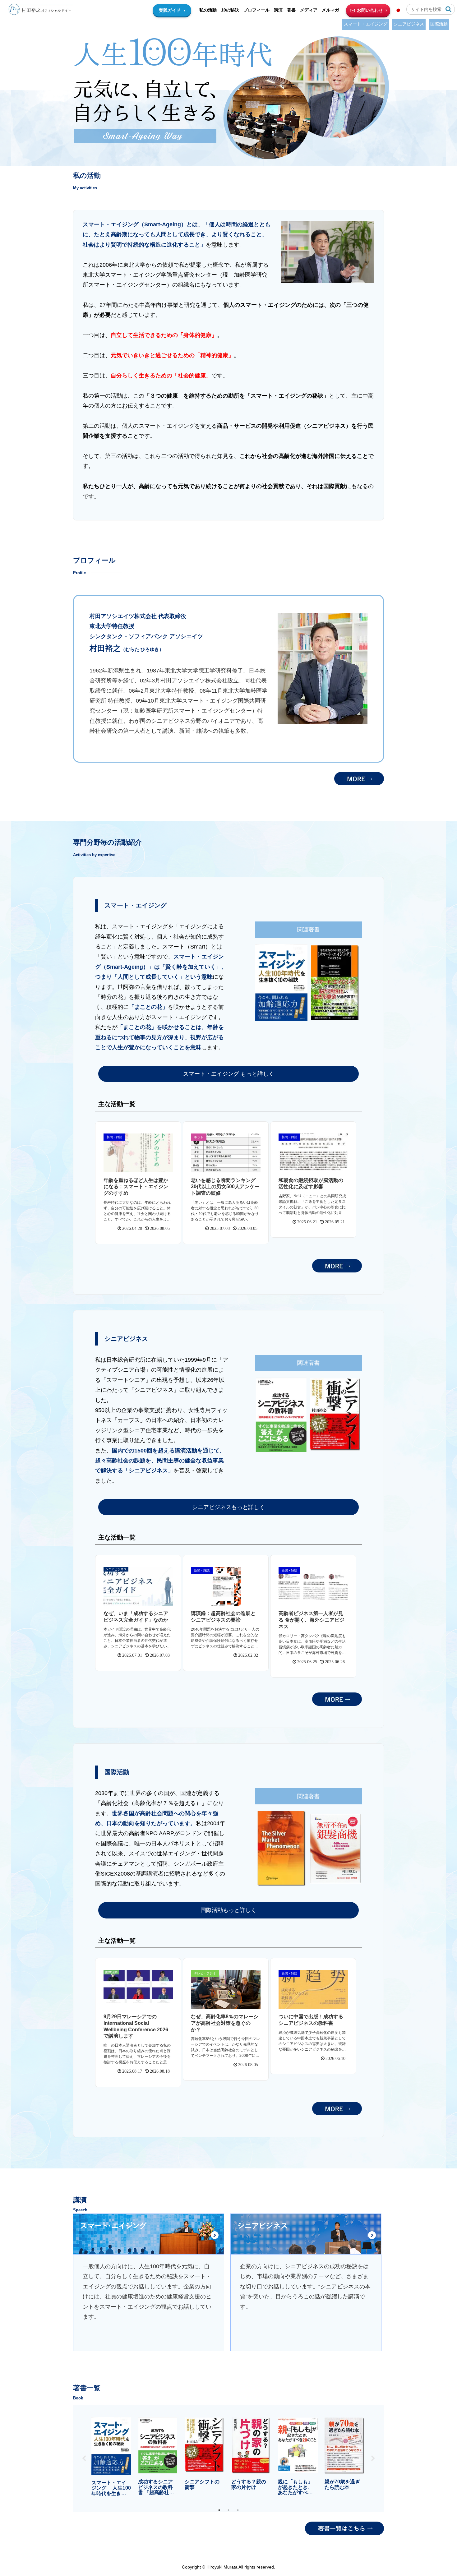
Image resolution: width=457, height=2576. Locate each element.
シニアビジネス (409, 24)
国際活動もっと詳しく (228, 1910)
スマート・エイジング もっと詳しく (229, 1074)
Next (373, 2458)
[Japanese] (398, 10)
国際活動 (439, 24)
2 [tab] (228, 2510)
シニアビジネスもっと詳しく (228, 1507)
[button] (448, 9)
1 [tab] (219, 2510)
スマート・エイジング (366, 24)
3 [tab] (238, 2510)
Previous (84, 2458)
